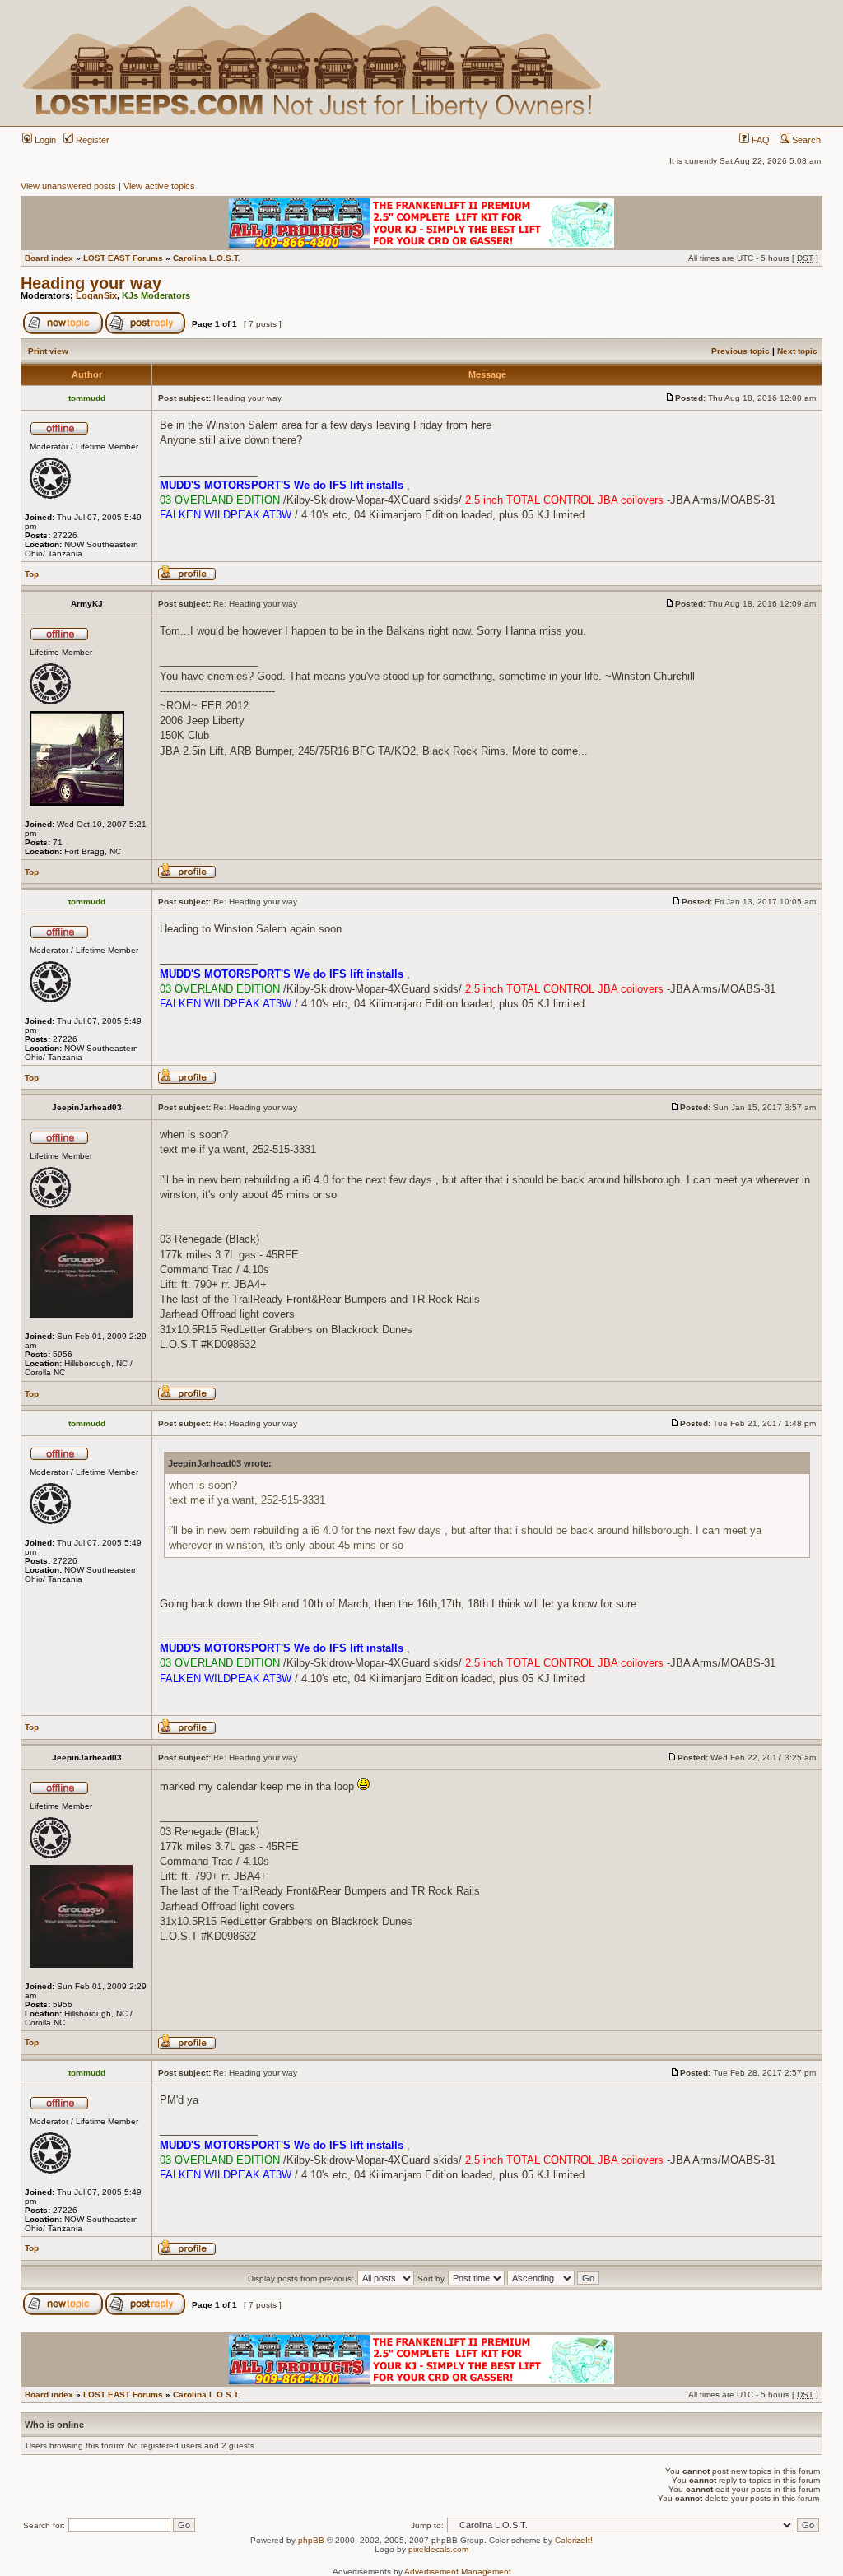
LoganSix (96, 295)
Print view (48, 351)
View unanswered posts (68, 186)
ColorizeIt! (574, 2540)
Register (91, 140)
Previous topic (741, 351)
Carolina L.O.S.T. (207, 258)
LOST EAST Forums (123, 258)
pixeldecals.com (438, 2549)
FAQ (759, 140)
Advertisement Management (458, 2571)
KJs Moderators (156, 295)
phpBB (311, 2540)
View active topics (159, 186)
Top (32, 574)
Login (44, 140)
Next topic (797, 351)
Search (805, 140)
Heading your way (91, 283)
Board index (49, 258)
